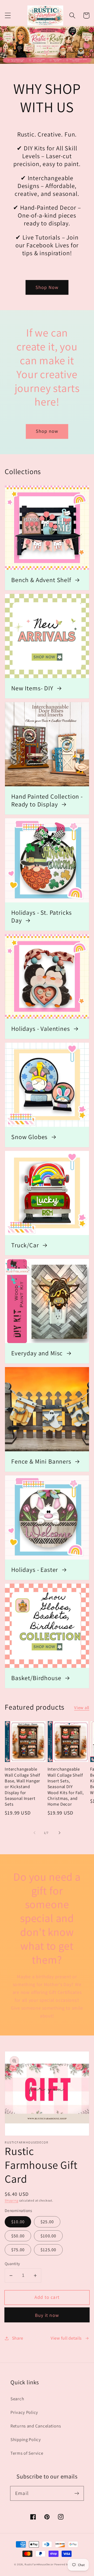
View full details (66, 2338)
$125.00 (48, 2250)
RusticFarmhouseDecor (39, 2564)
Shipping (11, 2200)
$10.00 (18, 2222)
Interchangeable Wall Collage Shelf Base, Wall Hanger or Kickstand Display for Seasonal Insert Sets (22, 1787)
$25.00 (47, 2222)
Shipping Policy (26, 2439)
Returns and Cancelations (36, 2426)
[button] (8, 16)
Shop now (47, 431)
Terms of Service (27, 2453)
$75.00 (18, 2250)
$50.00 (18, 2236)
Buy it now (47, 2315)
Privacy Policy (24, 2412)
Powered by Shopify (67, 2564)
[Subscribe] (77, 2493)
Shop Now (47, 287)
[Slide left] (34, 1833)
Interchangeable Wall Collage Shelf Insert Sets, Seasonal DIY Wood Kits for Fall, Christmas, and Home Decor (66, 1787)
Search (17, 2399)
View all (82, 1708)
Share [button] (18, 2338)
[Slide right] (60, 1833)
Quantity (12, 2264)
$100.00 (48, 2236)
